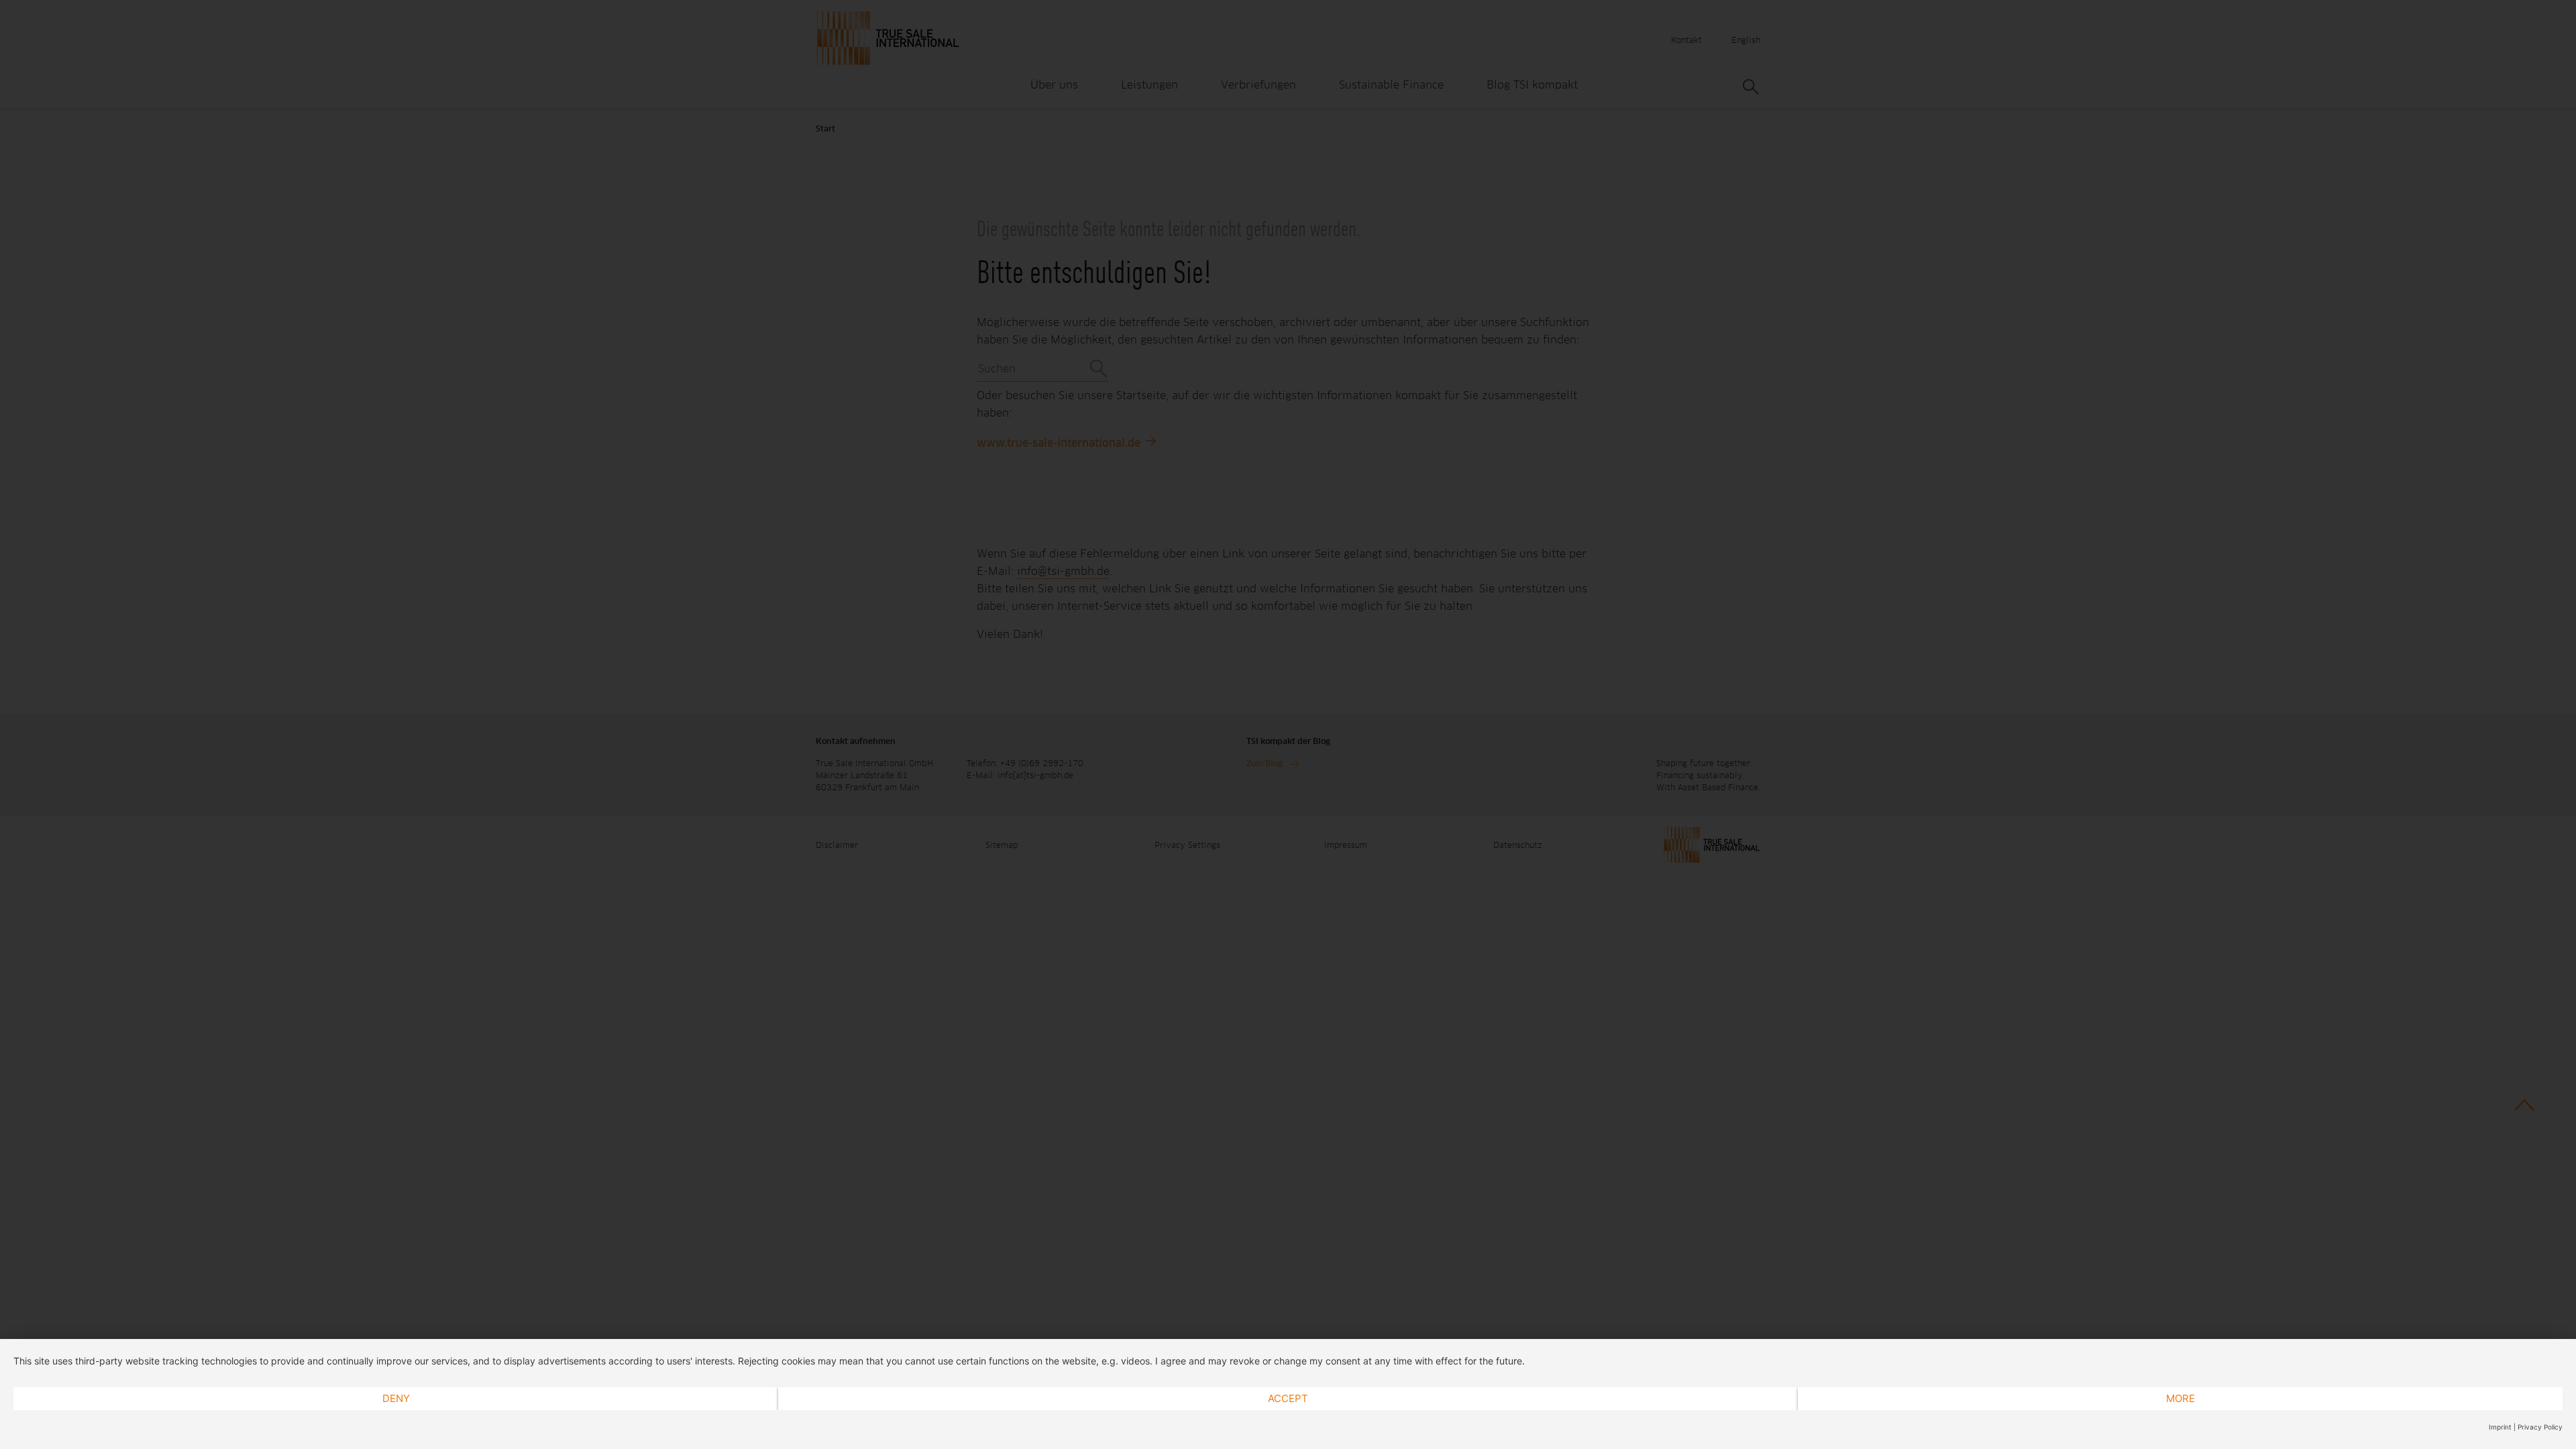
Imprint (2500, 1427)
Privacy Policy (2540, 1427)
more (2181, 1398)
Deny (396, 1398)
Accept (1288, 1398)
